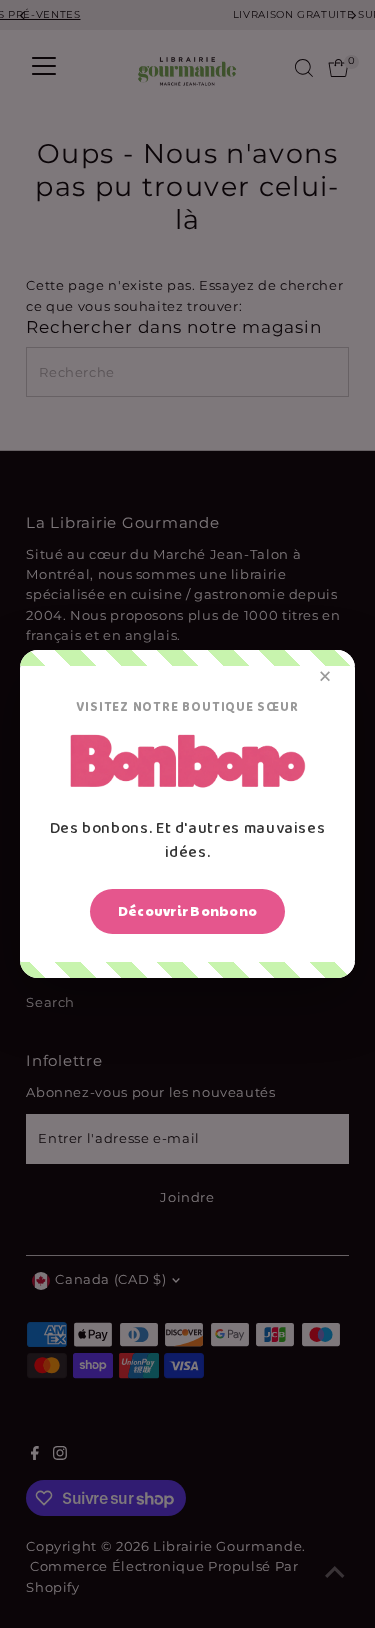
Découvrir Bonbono (187, 911)
